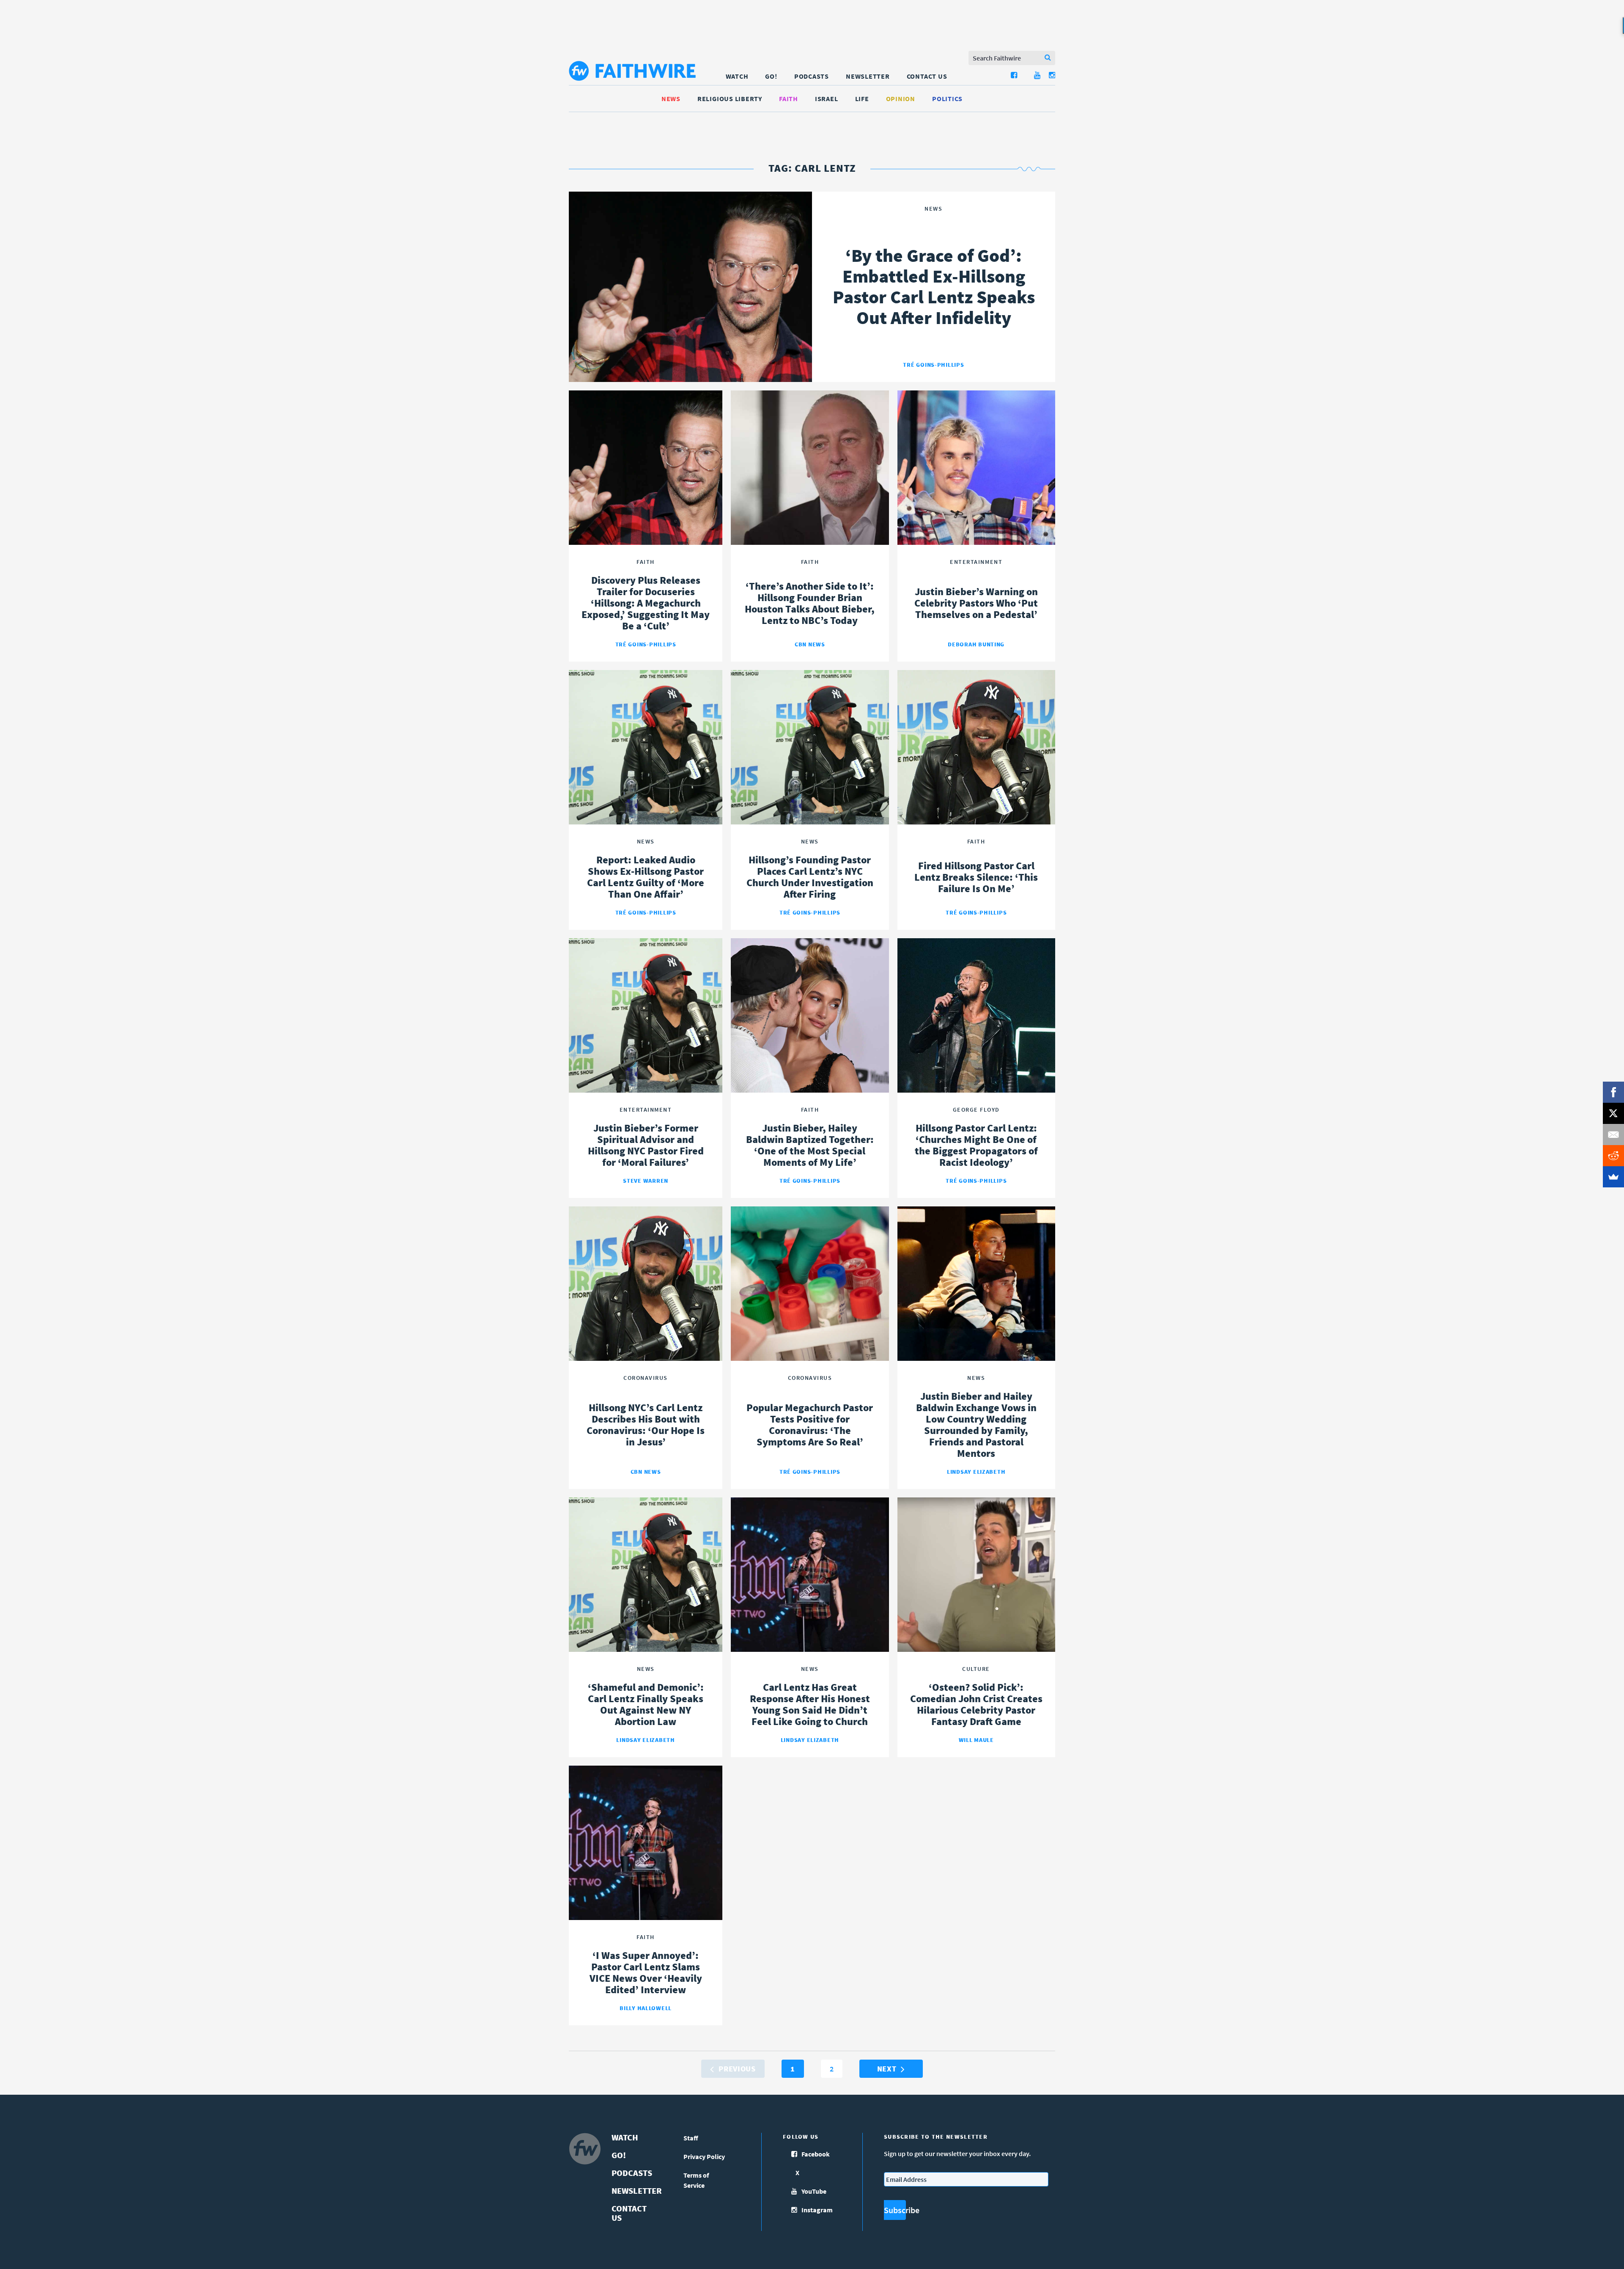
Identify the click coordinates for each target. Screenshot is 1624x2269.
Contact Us (927, 76)
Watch (737, 76)
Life (862, 99)
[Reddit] (1613, 1156)
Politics (947, 99)
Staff (691, 2138)
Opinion (901, 99)
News (671, 99)
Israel (827, 99)
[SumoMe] (1613, 1177)
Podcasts (812, 76)
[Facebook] (1613, 1092)
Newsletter (868, 76)
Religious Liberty (730, 99)
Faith (789, 99)
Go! (771, 76)
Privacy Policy (704, 2156)
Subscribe (895, 2210)
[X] (1613, 1113)
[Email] (1613, 1134)
